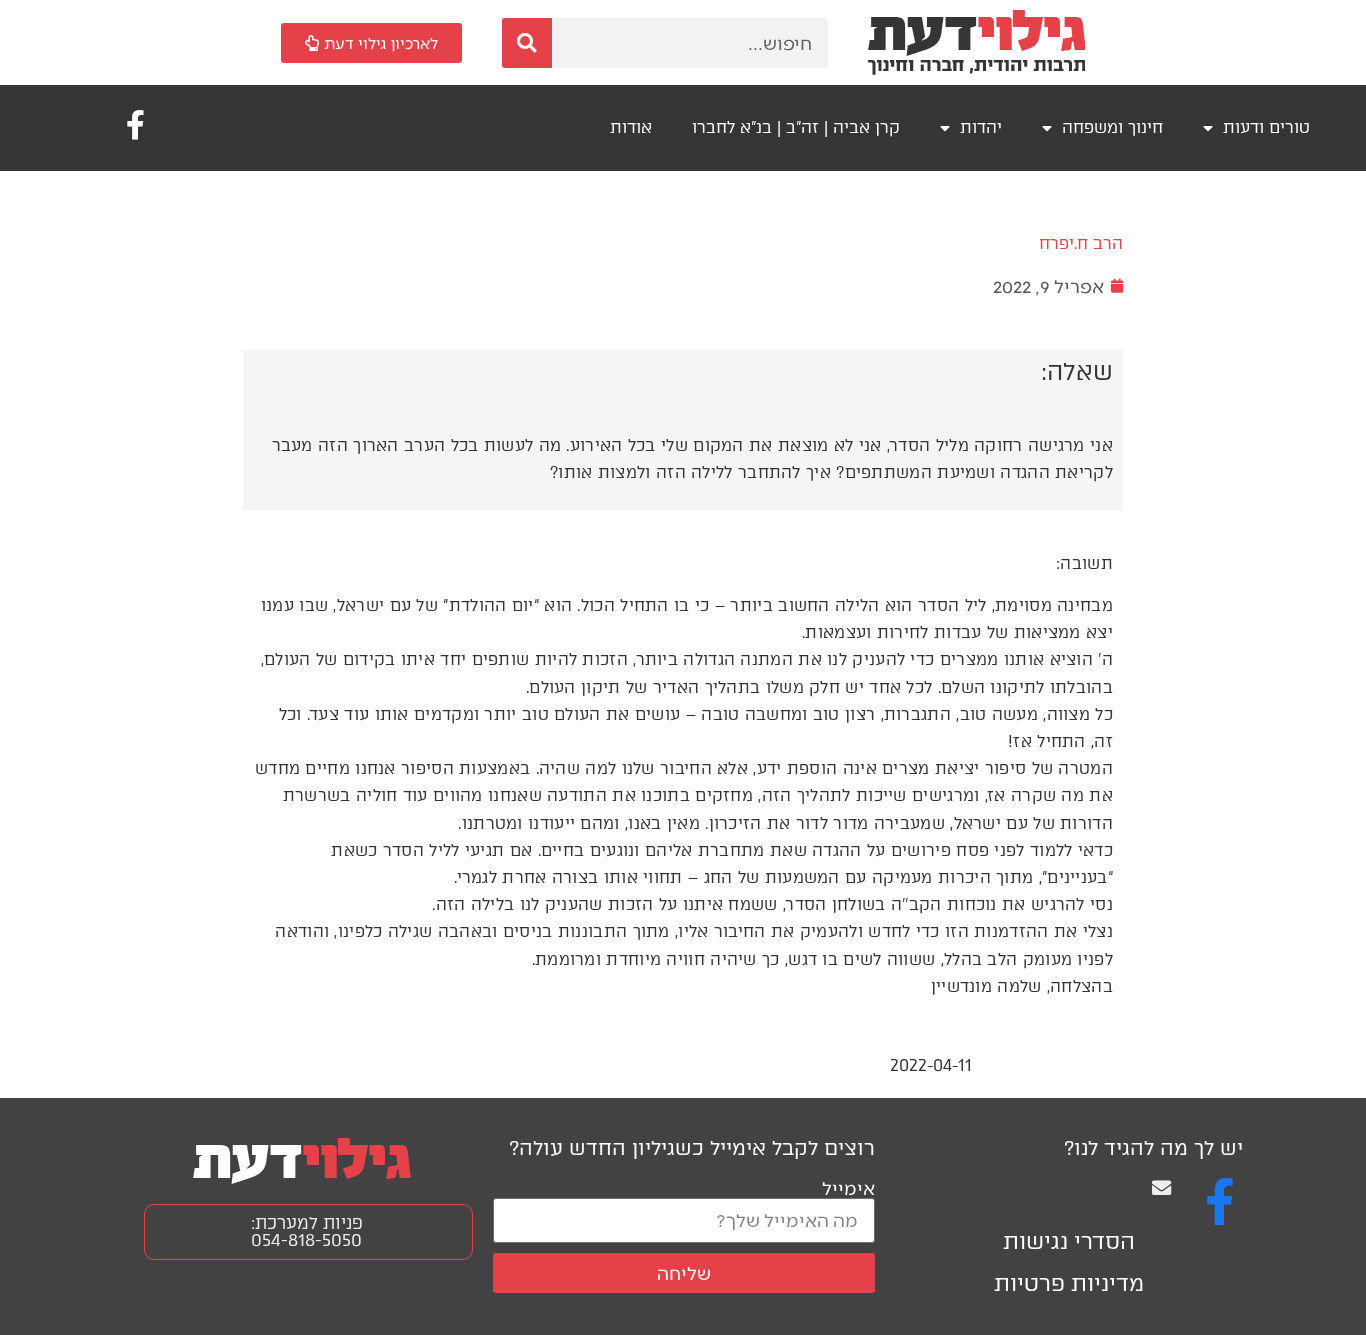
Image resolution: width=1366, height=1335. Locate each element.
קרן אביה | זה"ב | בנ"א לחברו (796, 127)
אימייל (848, 1187)
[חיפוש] (527, 43)
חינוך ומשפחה (1112, 127)
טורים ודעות (1266, 127)
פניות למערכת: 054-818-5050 (307, 1231)
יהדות (981, 127)
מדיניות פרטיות (1069, 1283)
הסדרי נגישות (1069, 1241)
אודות (631, 127)
